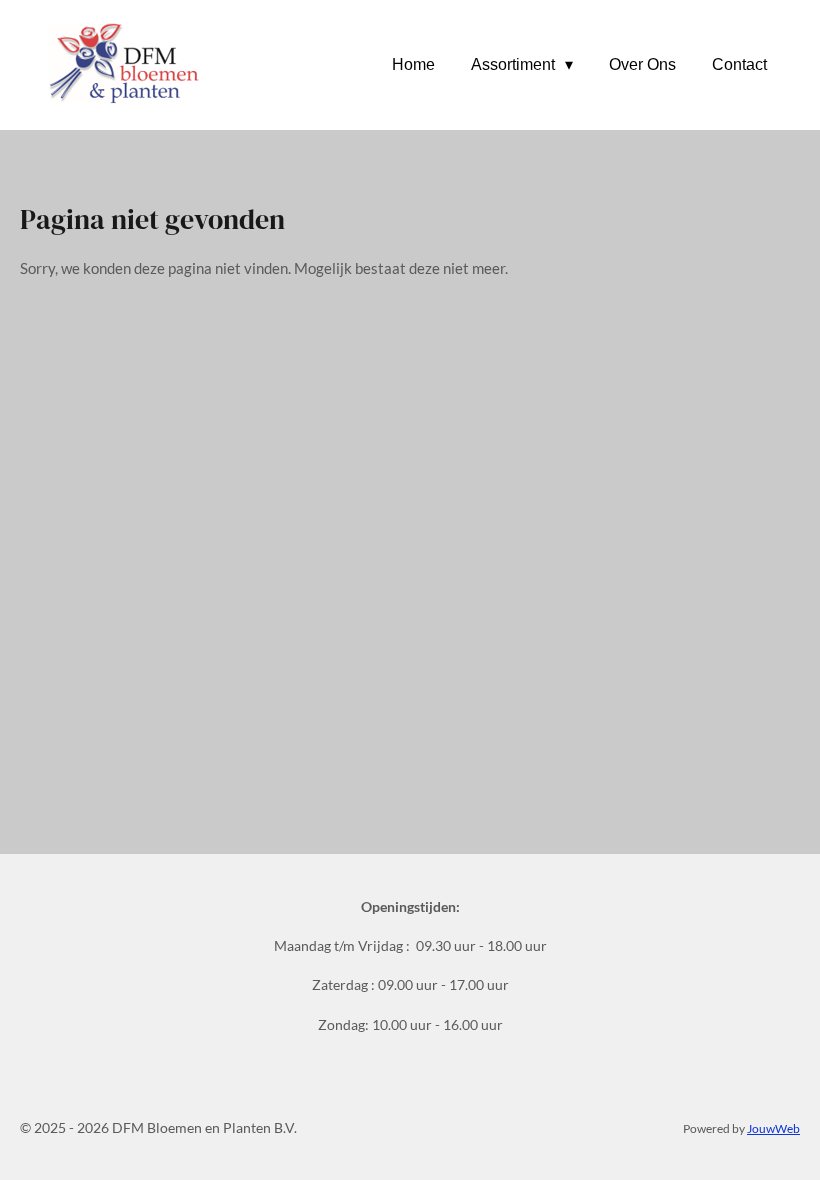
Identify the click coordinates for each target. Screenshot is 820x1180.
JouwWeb (773, 1128)
